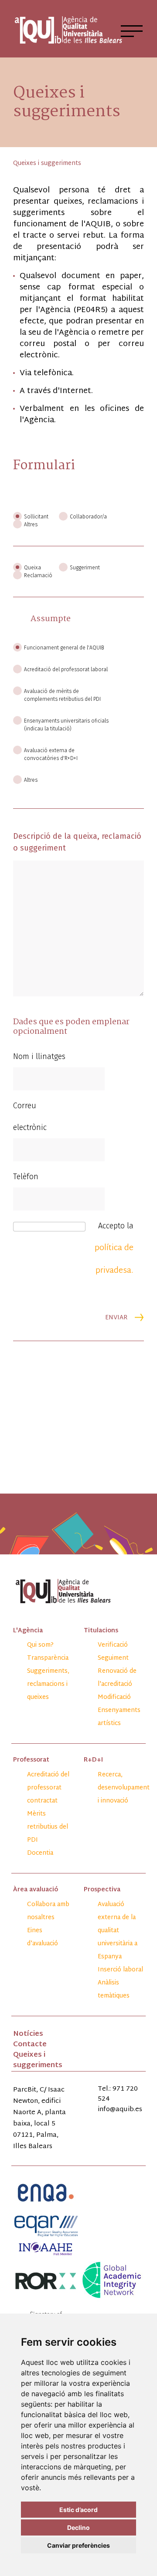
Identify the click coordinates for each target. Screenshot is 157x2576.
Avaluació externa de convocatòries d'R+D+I (51, 754)
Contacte (30, 2045)
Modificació (114, 1697)
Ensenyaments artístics (119, 1717)
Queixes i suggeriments (38, 2060)
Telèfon (26, 1177)
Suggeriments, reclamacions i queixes (48, 1684)
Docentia (40, 1853)
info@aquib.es (120, 2110)
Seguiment (113, 1658)
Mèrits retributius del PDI (48, 1827)
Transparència (48, 1658)
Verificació (113, 1645)
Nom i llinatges (39, 1056)
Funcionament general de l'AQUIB (64, 648)
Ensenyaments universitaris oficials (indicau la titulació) (66, 725)
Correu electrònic (30, 1116)
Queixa (32, 568)
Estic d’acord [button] (78, 2510)
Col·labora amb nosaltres (48, 1911)
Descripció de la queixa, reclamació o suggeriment (77, 842)
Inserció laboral (120, 1970)
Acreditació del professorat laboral (66, 669)
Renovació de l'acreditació (117, 1678)
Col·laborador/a (87, 517)
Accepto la (114, 1249)
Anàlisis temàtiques (114, 1989)
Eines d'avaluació (43, 1937)
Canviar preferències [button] (78, 2545)
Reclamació (38, 575)
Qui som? (40, 1645)
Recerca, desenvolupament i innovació (124, 1788)
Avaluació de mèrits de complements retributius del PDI (62, 695)
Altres (31, 525)
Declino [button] (78, 2527)
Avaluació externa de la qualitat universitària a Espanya (118, 1931)
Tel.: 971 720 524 (118, 2094)
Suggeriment (85, 568)
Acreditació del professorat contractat (48, 1788)
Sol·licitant (36, 517)
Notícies (28, 2034)
